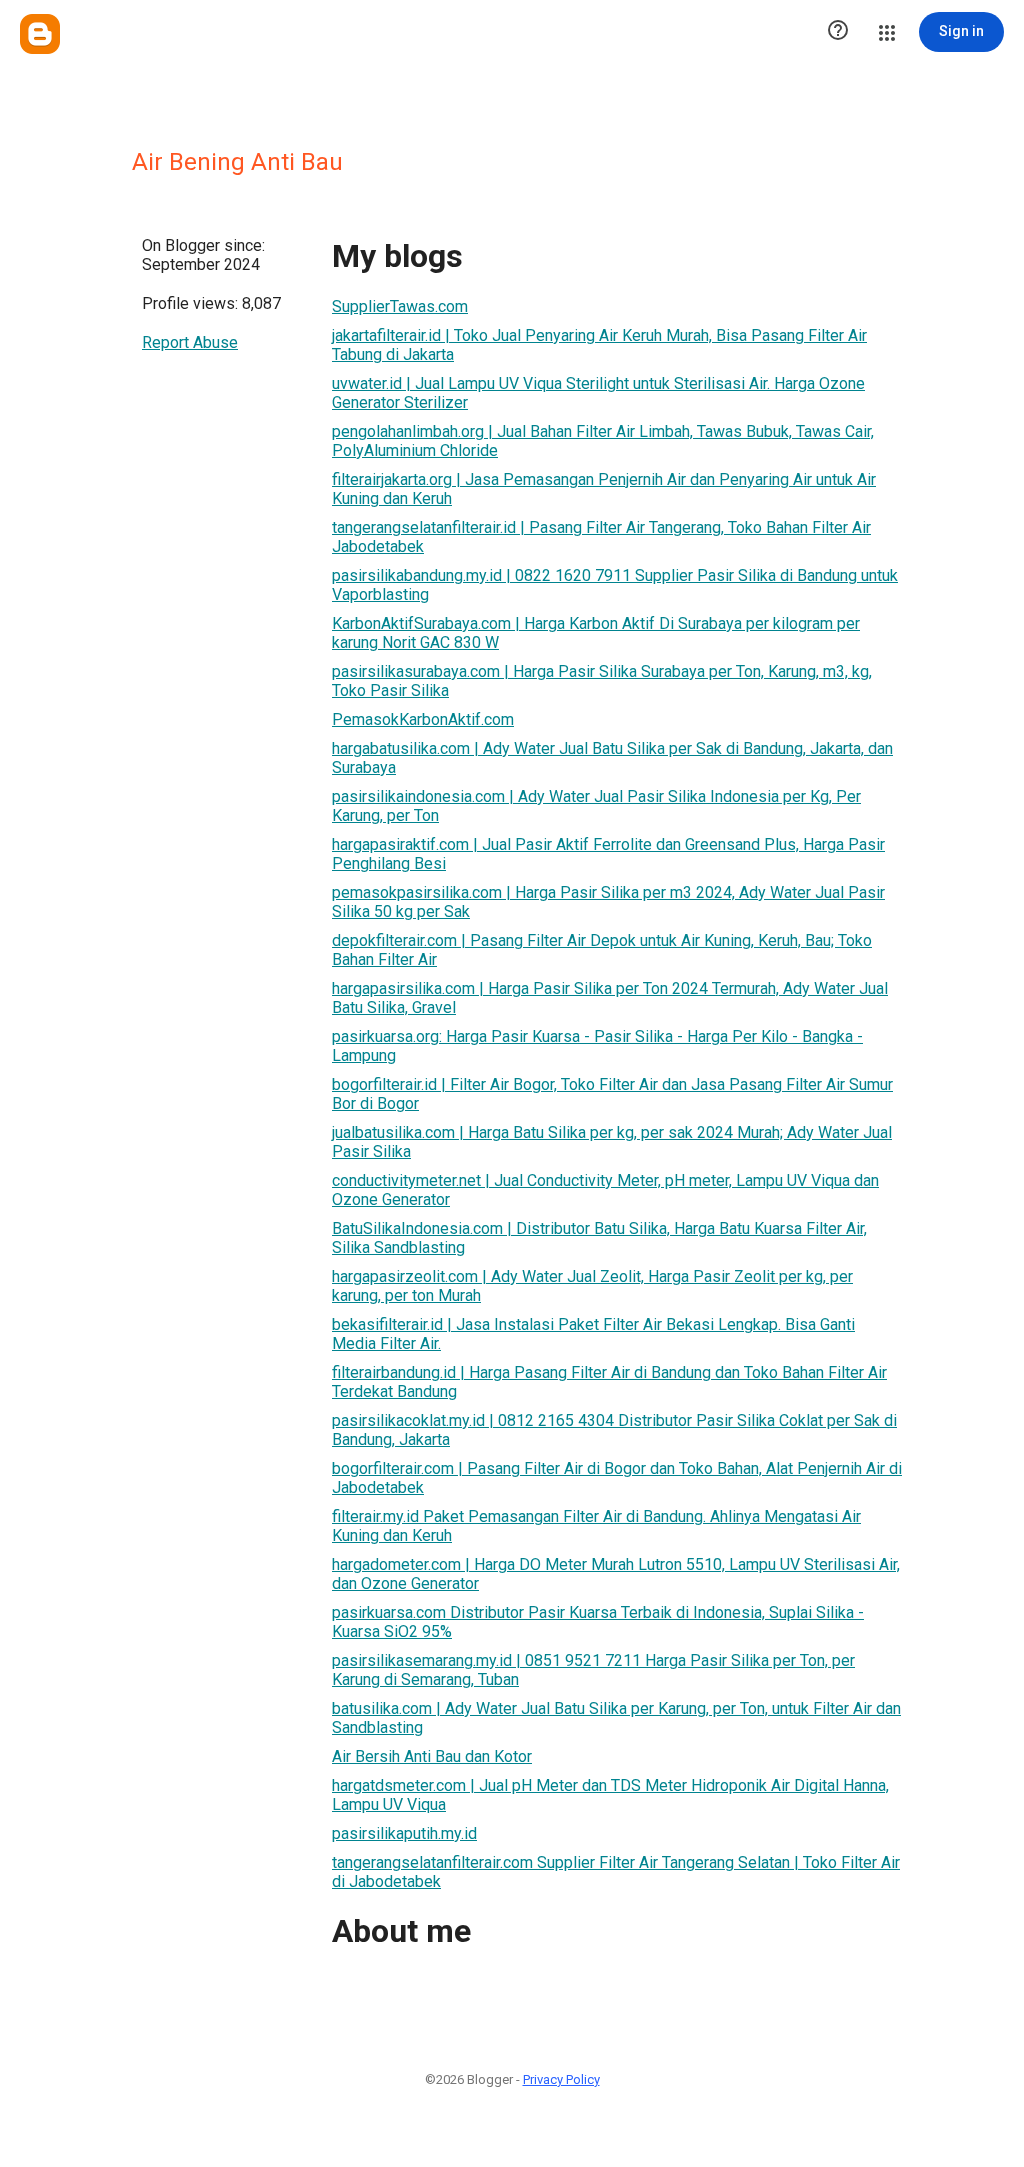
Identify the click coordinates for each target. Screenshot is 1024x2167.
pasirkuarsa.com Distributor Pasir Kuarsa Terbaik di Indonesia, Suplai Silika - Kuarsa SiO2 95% (598, 1622)
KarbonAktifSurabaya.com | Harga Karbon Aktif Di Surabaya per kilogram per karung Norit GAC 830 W (596, 633)
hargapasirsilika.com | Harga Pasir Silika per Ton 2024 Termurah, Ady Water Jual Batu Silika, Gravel (610, 998)
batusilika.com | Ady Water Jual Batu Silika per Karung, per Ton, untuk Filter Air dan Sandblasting (616, 1718)
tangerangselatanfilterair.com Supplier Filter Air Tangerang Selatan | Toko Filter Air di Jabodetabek (616, 1872)
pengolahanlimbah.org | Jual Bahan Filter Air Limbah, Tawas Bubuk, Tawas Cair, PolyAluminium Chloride (603, 441)
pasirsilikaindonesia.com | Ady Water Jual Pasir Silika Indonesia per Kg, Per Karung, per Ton (596, 806)
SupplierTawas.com (400, 306)
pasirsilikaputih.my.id (404, 1833)
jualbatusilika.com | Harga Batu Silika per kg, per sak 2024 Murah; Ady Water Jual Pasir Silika (612, 1142)
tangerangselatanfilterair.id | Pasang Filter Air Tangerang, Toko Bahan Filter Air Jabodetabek (601, 537)
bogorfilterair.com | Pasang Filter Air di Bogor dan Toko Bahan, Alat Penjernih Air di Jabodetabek (617, 1478)
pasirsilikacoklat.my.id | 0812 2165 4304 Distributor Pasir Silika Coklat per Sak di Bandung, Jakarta (614, 1430)
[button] (838, 32)
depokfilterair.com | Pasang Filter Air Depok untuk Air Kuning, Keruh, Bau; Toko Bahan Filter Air (602, 950)
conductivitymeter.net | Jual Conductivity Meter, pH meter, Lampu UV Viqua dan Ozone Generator (605, 1190)
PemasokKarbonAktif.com (423, 719)
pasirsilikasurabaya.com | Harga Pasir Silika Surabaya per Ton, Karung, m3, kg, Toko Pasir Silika (602, 681)
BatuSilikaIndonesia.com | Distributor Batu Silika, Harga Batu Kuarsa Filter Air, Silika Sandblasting (599, 1238)
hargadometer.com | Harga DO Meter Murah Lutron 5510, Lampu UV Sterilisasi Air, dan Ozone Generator (616, 1574)
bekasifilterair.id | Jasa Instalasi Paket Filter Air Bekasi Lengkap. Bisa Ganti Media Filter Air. (593, 1334)
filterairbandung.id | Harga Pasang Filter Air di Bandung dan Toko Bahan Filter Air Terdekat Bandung (609, 1382)
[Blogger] (40, 34)
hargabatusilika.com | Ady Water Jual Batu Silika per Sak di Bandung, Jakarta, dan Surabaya (612, 758)
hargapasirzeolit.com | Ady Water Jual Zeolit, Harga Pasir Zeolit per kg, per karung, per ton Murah (592, 1286)
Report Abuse (190, 342)
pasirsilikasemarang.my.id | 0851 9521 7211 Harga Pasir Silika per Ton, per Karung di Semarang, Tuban (593, 1670)
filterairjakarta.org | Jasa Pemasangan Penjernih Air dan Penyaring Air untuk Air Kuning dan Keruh (604, 489)
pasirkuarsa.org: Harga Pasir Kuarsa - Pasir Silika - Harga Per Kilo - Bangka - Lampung (597, 1046)
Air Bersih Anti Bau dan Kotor (432, 1756)
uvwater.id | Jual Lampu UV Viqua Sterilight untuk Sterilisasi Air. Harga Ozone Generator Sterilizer (598, 393)
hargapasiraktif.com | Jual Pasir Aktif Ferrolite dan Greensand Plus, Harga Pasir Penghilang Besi (608, 854)
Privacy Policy (561, 2079)
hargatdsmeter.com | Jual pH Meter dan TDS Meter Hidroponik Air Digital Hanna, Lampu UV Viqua (610, 1795)
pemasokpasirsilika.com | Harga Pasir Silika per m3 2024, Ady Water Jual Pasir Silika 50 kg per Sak (608, 902)
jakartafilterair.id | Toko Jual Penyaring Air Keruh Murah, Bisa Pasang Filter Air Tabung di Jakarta (599, 345)
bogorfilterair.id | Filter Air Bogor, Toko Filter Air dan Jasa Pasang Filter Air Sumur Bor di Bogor (612, 1094)
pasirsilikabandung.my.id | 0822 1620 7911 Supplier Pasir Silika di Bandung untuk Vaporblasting (615, 585)
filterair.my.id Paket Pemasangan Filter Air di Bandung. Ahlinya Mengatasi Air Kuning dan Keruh (596, 1526)
